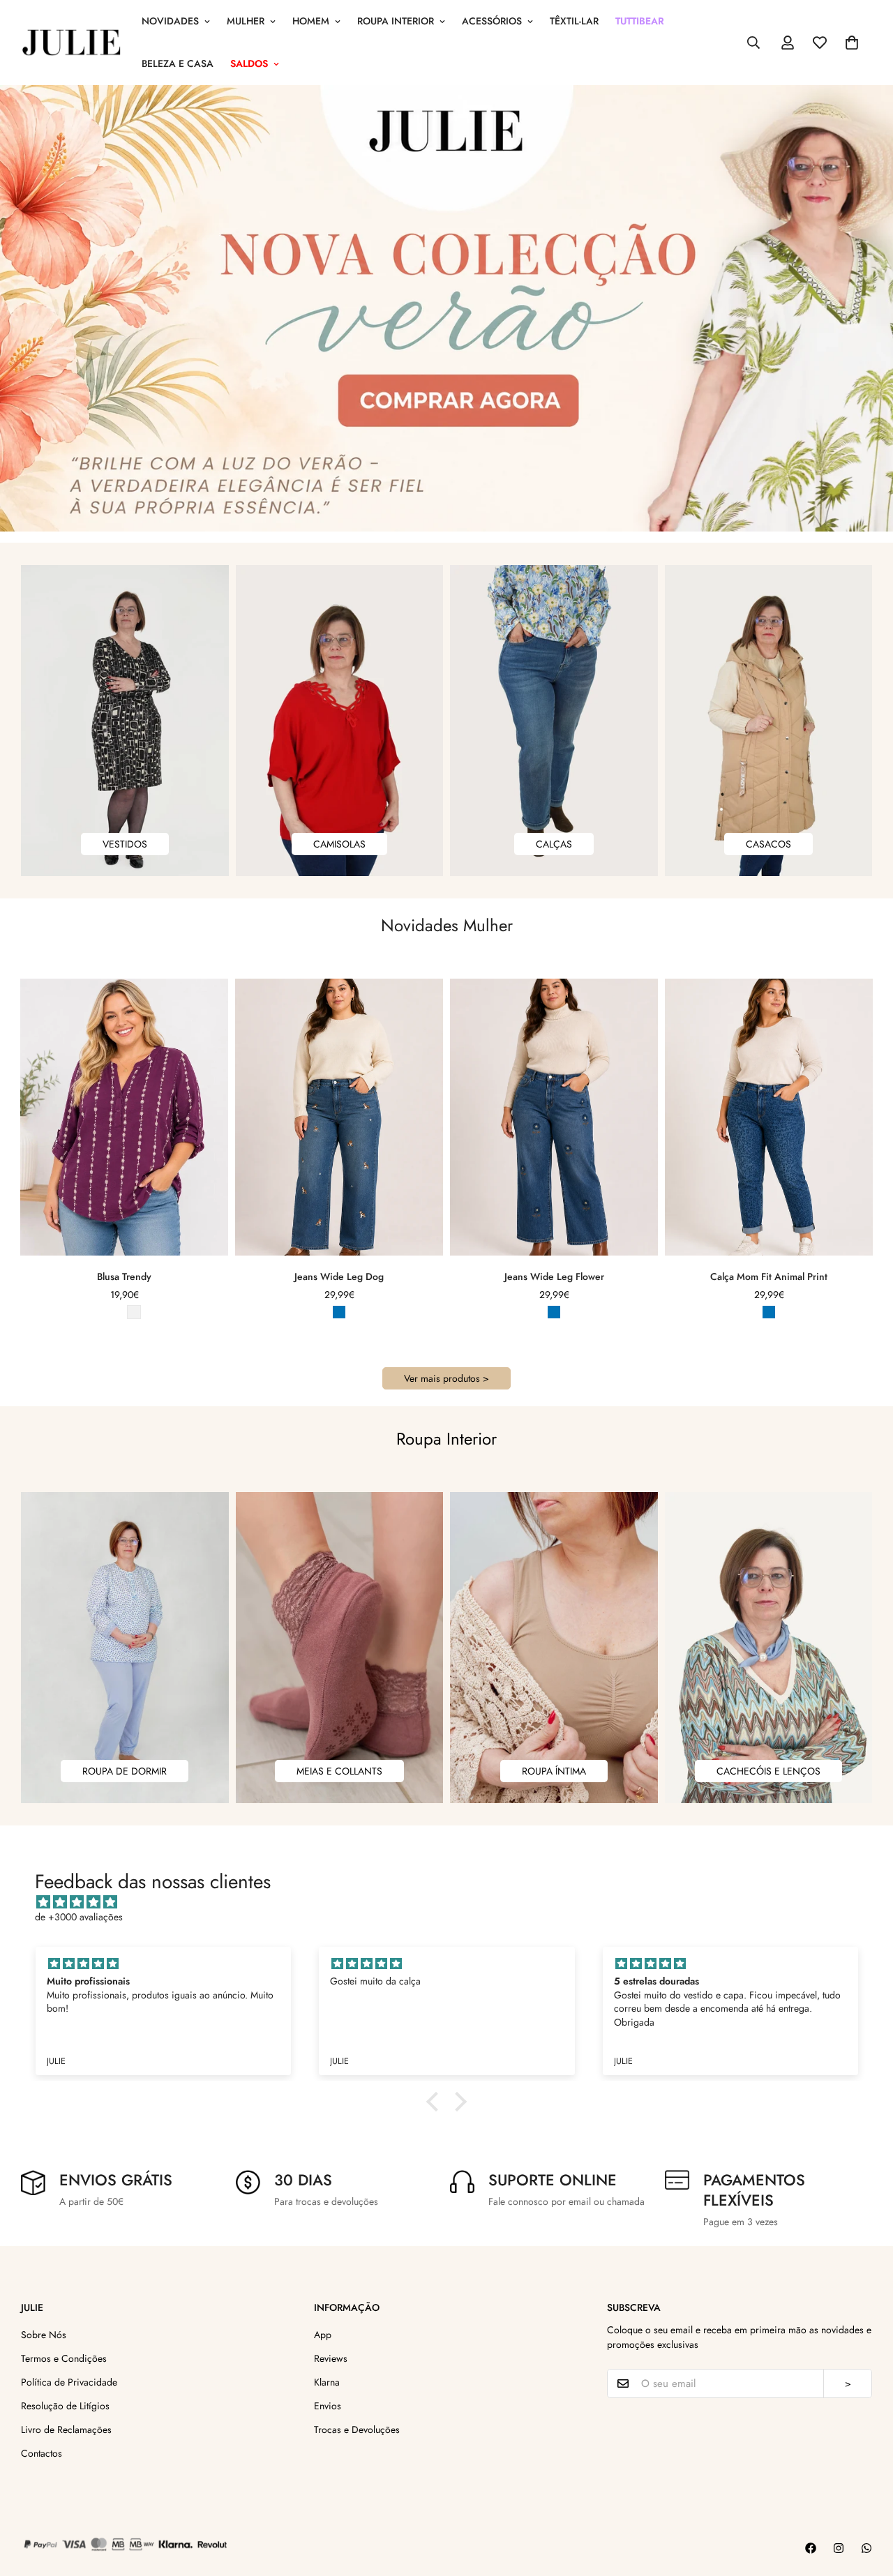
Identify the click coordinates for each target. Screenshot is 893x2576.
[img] (453, 1902)
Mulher (246, 21)
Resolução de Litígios (65, 2406)
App (323, 2335)
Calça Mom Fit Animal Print (769, 1276)
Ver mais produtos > (446, 1378)
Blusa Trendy (124, 1276)
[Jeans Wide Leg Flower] (554, 1117)
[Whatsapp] (866, 2548)
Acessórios (492, 21)
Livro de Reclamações (66, 2430)
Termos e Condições (64, 2358)
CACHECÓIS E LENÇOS (768, 1771)
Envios (328, 2406)
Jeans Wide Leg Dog (339, 1276)
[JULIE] (72, 43)
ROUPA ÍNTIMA (554, 1771)
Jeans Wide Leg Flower (554, 1276)
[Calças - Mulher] (554, 721)
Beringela (114, 1312)
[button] (852, 43)
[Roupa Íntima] (554, 1648)
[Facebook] (811, 2548)
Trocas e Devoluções (357, 2430)
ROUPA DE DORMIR (125, 1771)
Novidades (170, 21)
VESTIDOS (125, 844)
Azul (339, 1312)
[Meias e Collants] (340, 1648)
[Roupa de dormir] (125, 1648)
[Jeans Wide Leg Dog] (339, 1117)
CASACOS (768, 844)
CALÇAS (554, 844)
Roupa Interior (396, 21)
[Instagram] (839, 2548)
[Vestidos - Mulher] (125, 721)
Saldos (249, 63)
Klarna (327, 2382)
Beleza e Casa (178, 63)
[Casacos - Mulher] (769, 721)
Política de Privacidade (69, 2382)
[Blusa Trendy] (124, 1117)
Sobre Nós (44, 2335)
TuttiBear (640, 21)
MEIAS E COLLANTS (339, 1771)
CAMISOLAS (339, 844)
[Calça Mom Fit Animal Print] (769, 1117)
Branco (134, 1312)
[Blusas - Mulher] (340, 721)
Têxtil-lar (574, 21)
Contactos (42, 2453)
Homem (311, 21)
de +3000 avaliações (79, 1917)
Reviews (331, 2358)
